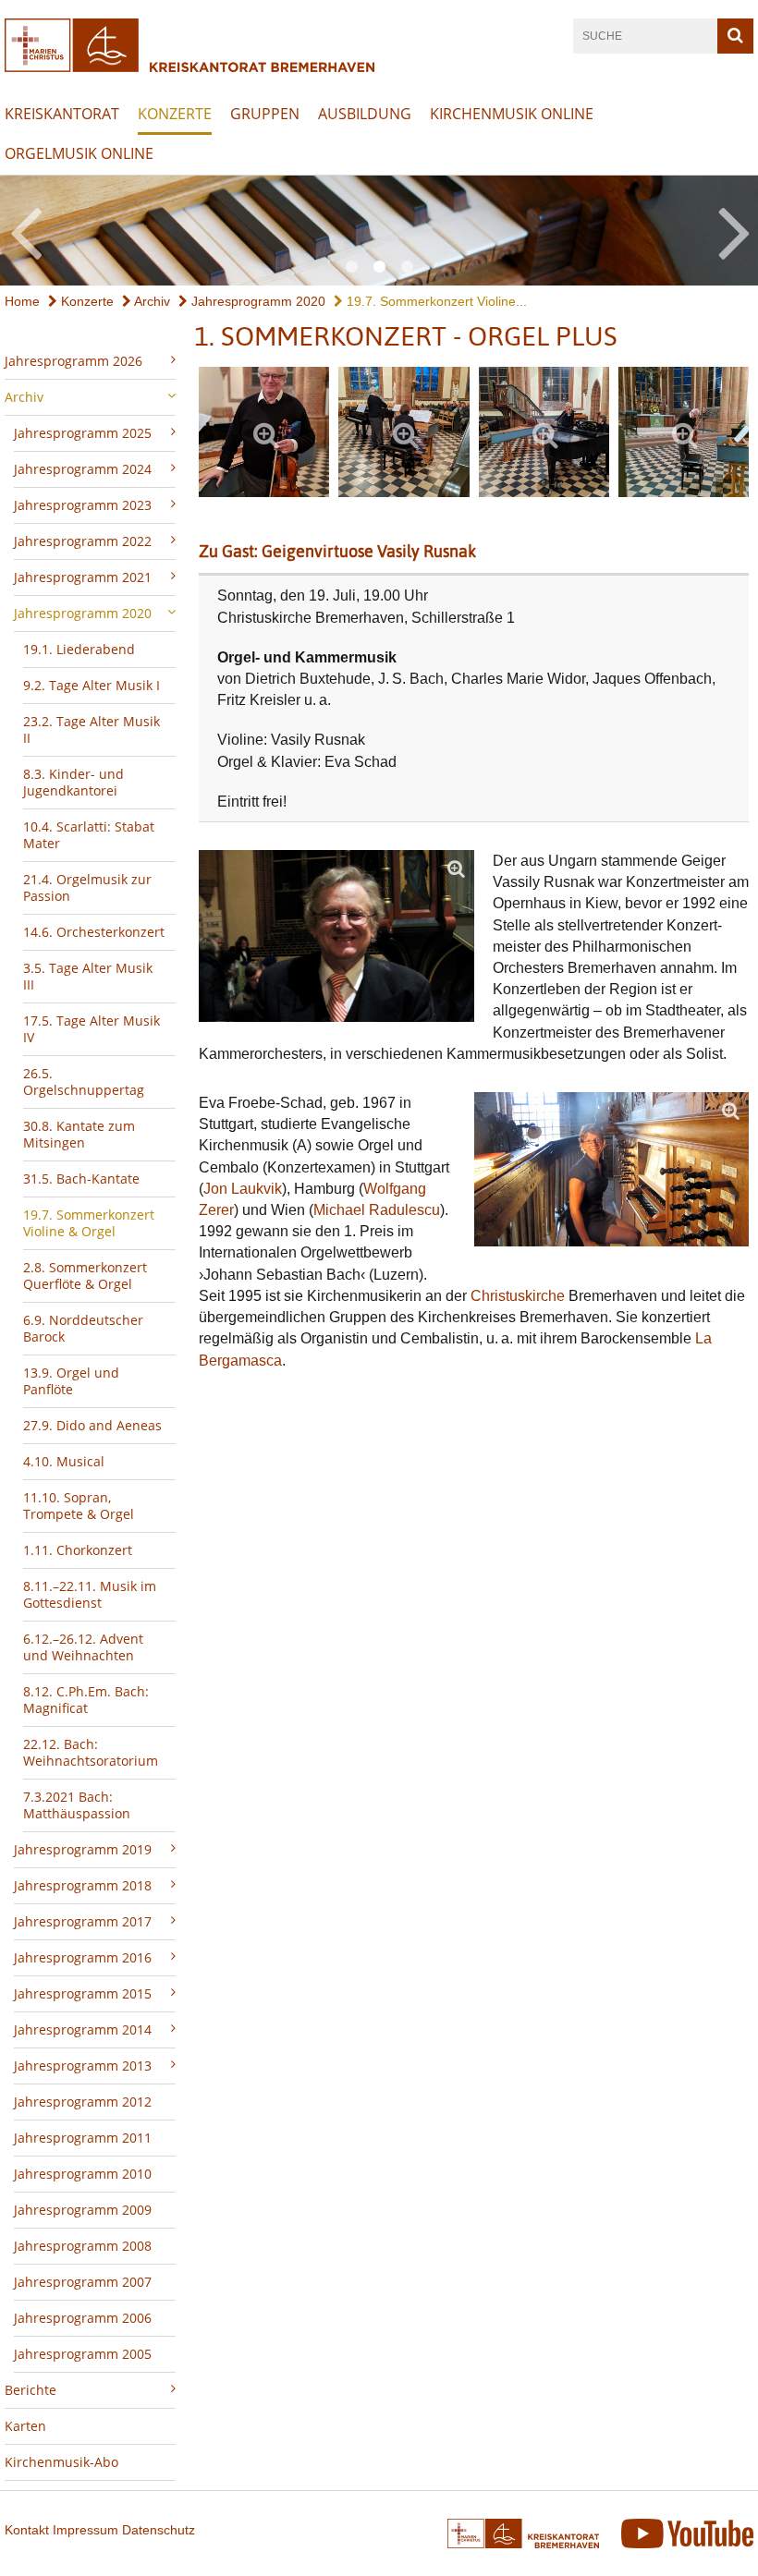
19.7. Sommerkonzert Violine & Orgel (89, 1223)
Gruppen (265, 114)
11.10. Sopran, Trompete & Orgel (79, 1506)
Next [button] (734, 230)
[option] (379, 231)
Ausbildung (365, 114)
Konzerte (175, 114)
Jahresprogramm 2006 (83, 2318)
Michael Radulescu (377, 1210)
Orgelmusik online (79, 153)
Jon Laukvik (243, 1189)
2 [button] (379, 267)
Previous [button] (25, 230)
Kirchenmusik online (512, 114)
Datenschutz (159, 2530)
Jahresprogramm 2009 (83, 2210)
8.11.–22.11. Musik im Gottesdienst (90, 1594)
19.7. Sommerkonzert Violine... (435, 301)
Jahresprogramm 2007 (83, 2282)
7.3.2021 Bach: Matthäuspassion (77, 1805)
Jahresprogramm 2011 (83, 2138)
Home (22, 301)
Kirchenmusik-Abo (61, 2462)
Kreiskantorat (62, 114)
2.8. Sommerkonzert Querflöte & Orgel (85, 1276)
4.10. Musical (64, 1461)
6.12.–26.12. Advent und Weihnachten (83, 1647)
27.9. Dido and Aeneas (92, 1425)
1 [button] (351, 267)
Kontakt (27, 2530)
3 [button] (407, 267)
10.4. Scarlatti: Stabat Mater (89, 835)
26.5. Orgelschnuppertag (84, 1081)
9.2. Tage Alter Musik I (92, 685)
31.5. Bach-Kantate (81, 1179)
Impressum (86, 2530)
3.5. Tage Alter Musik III (88, 976)
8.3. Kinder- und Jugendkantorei (73, 782)
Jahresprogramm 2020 (257, 301)
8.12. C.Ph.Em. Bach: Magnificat (86, 1700)
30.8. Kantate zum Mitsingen (79, 1134)
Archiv (151, 301)
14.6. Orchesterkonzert (94, 932)
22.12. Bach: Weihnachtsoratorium (91, 1752)
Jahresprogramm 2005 (83, 2354)
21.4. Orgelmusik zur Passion (87, 887)
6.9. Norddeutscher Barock (83, 1328)
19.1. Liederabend (79, 649)
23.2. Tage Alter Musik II (92, 729)
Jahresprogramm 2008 (83, 2246)
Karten (25, 2426)
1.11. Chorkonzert (78, 1550)
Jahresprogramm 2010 (83, 2174)
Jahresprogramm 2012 (83, 2102)
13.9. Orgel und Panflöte (71, 1381)
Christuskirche (518, 1296)
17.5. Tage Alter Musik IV (92, 1029)
